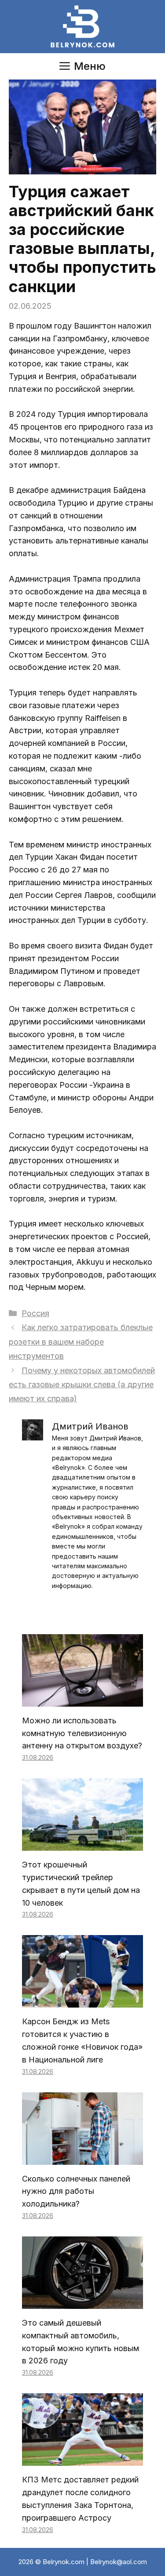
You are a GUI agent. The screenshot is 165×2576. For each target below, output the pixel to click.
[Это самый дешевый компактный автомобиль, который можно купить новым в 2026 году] (82, 2302)
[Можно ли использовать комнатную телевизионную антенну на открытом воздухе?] (82, 1700)
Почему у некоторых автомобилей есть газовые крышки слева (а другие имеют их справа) (82, 1385)
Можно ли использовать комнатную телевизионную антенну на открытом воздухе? (82, 1733)
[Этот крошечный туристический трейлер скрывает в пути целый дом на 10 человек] (82, 1844)
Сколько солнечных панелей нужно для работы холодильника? (76, 2191)
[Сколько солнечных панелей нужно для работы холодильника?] (82, 2158)
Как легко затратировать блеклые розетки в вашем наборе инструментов (81, 1342)
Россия (35, 1313)
